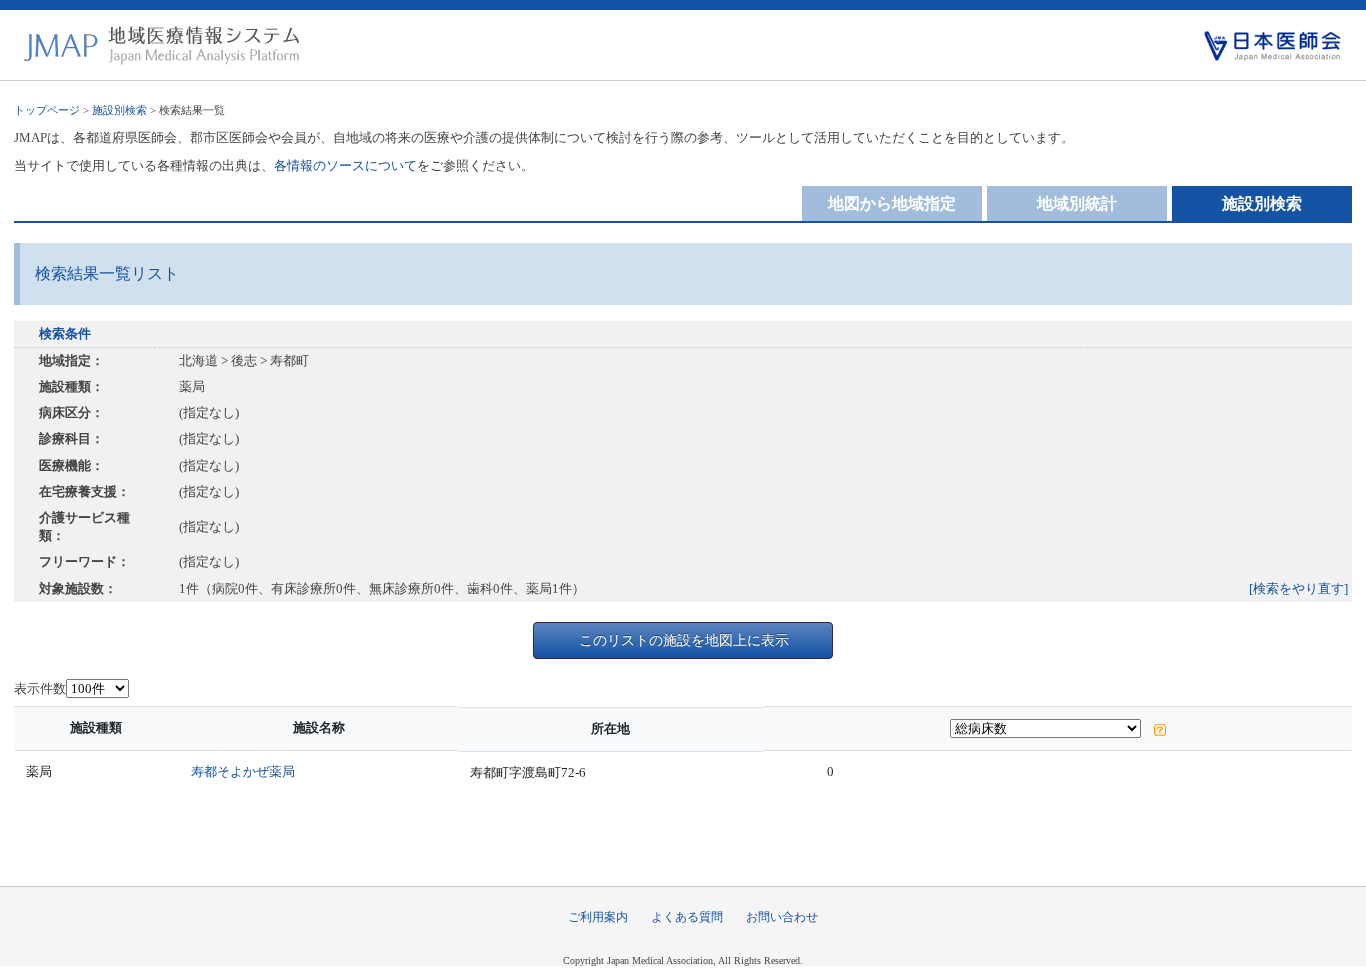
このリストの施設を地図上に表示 (684, 640)
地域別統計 (1077, 203)
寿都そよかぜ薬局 (243, 771)
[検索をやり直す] (1298, 588)
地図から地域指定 (892, 203)
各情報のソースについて (345, 165)
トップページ (47, 110)
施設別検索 (119, 110)
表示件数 (40, 688)
